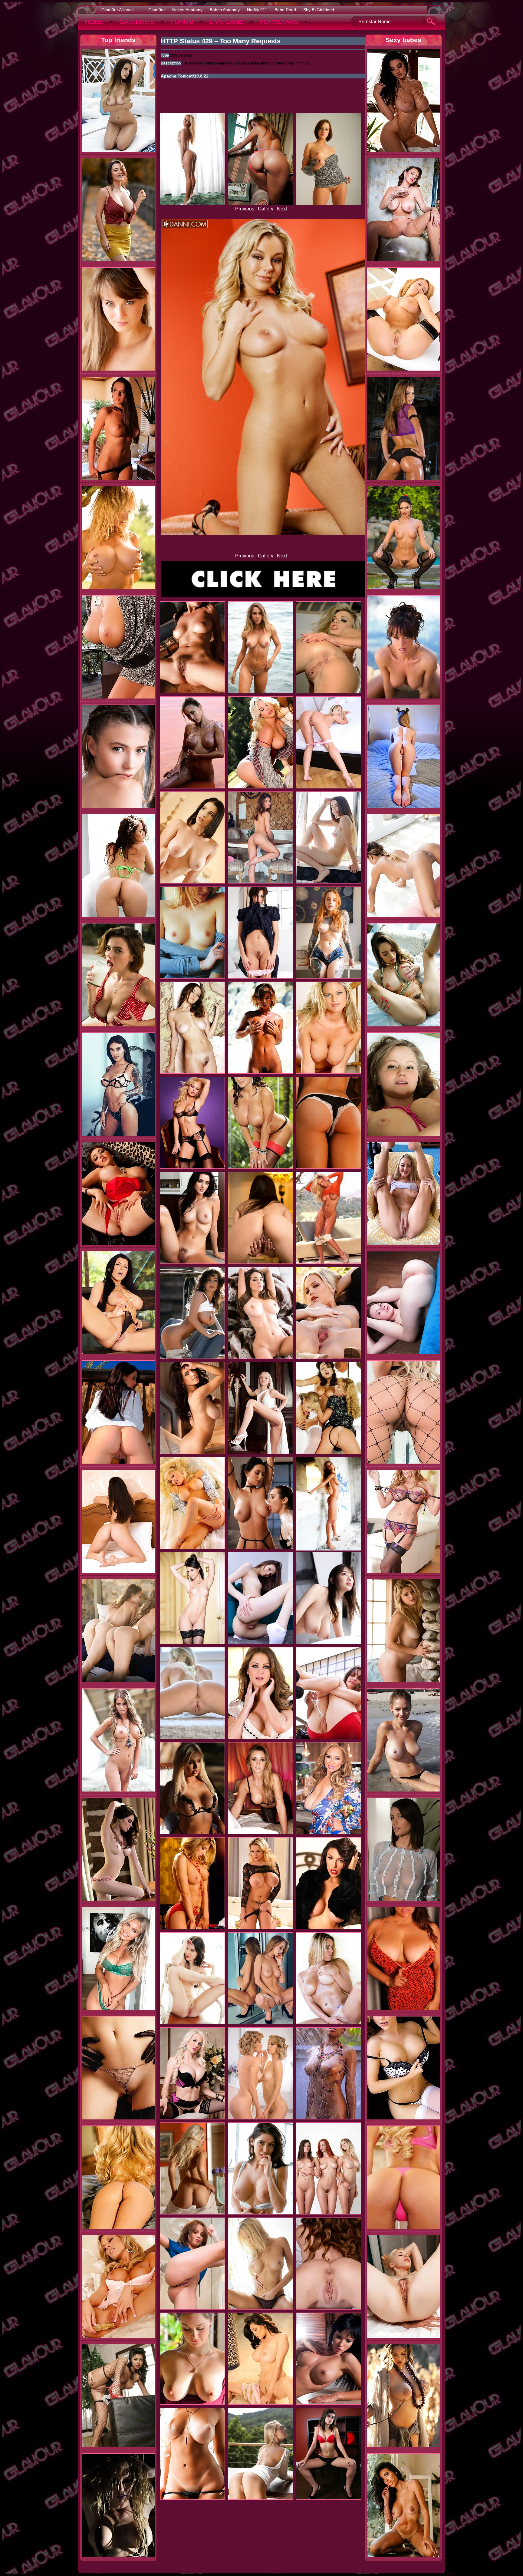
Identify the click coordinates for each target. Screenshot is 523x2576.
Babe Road (285, 10)
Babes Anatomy (225, 10)
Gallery (266, 209)
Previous (245, 209)
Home (94, 22)
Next (282, 209)
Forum (182, 22)
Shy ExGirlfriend (319, 10)
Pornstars (279, 22)
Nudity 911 (257, 10)
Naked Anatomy (187, 10)
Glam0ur (157, 10)
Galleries (137, 22)
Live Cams (227, 22)
